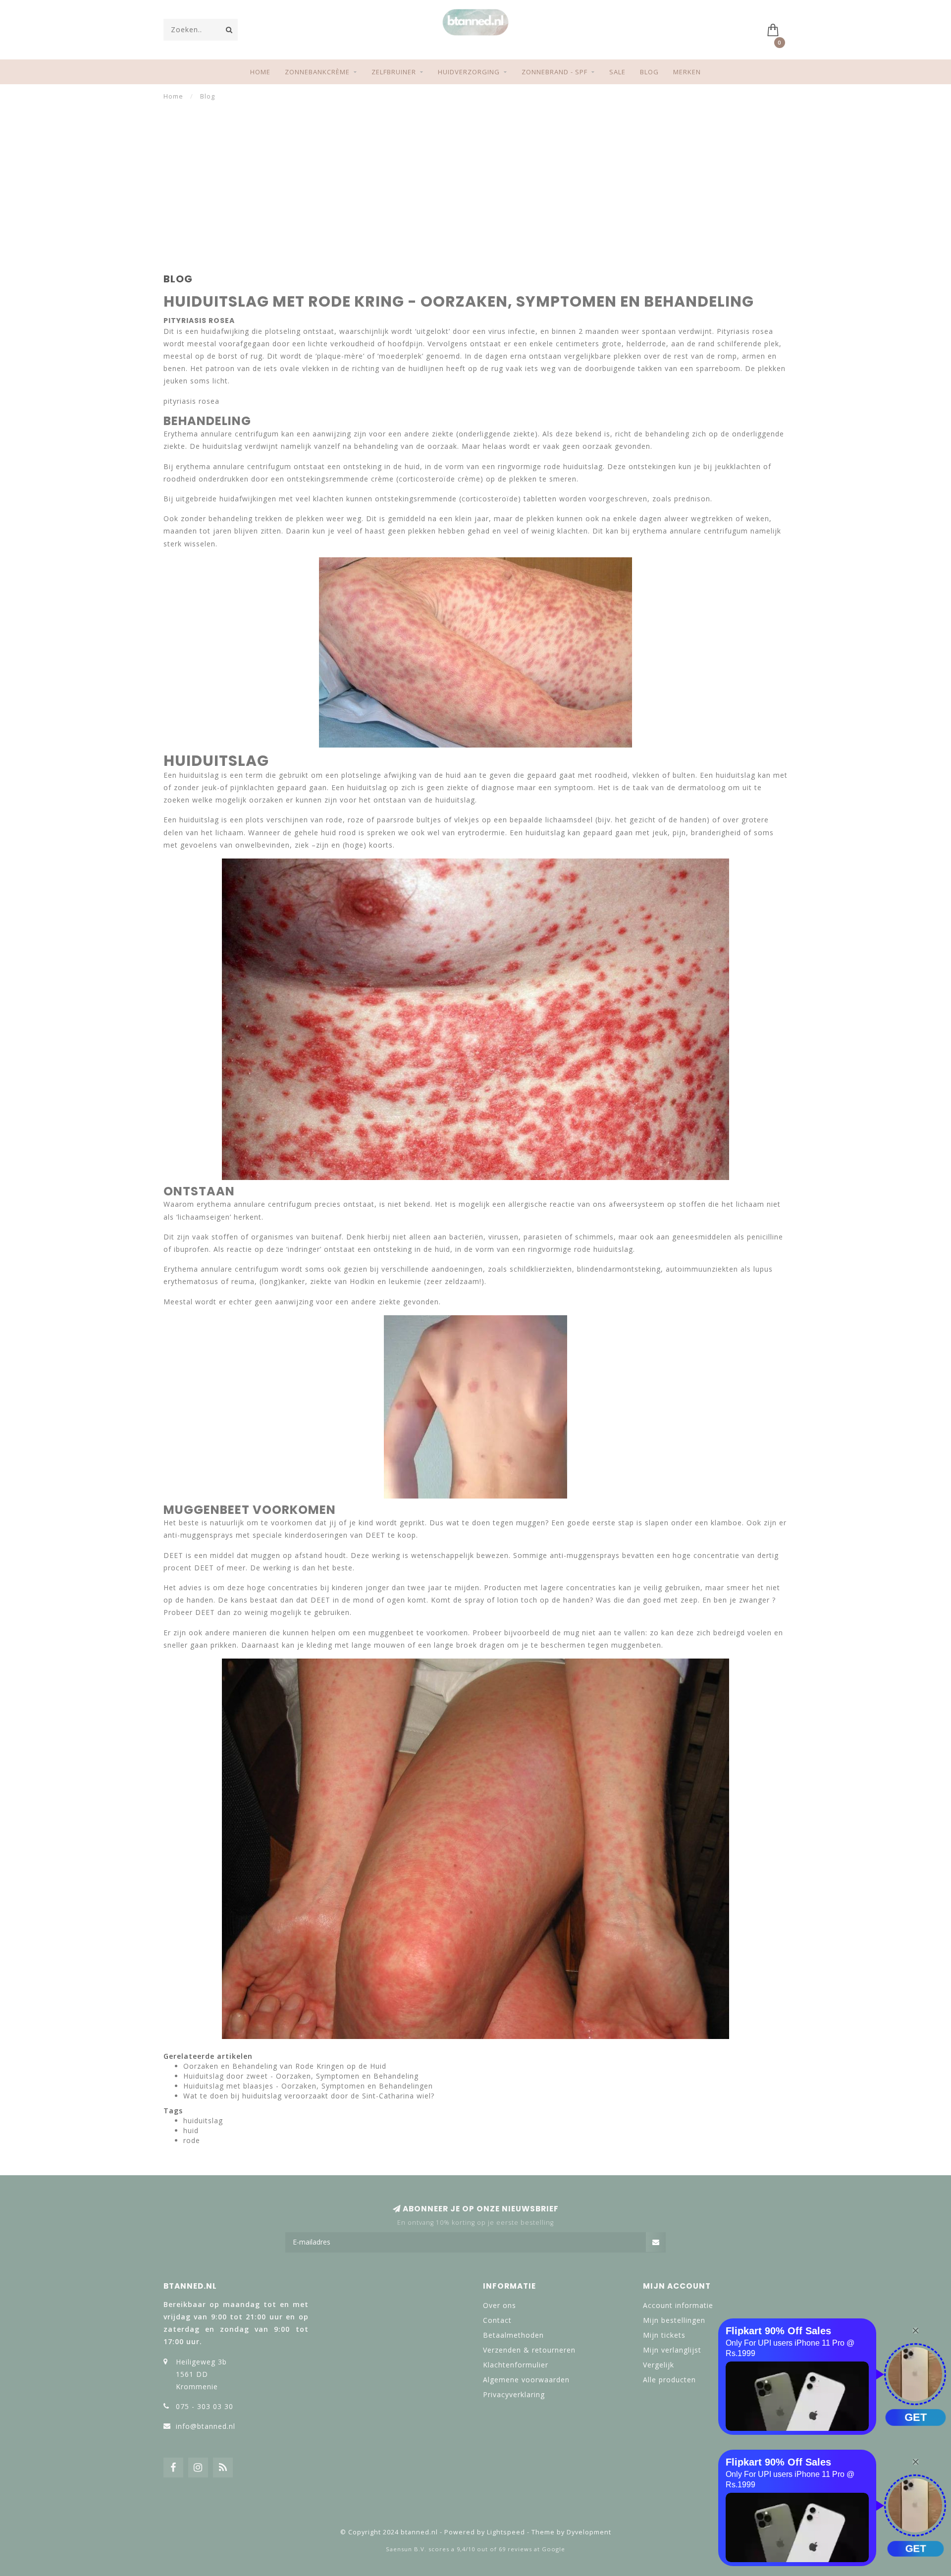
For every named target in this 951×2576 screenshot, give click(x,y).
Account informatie (678, 2305)
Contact (497, 2320)
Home (260, 72)
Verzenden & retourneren (529, 2350)
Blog (649, 72)
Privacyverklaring (514, 2394)
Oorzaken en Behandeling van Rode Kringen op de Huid (285, 2066)
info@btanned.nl (206, 2426)
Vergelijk (659, 2365)
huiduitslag (203, 2120)
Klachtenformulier (516, 2365)
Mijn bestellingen (674, 2320)
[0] (777, 29)
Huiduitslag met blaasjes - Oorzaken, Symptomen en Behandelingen (308, 2086)
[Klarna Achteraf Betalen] (475, 2510)
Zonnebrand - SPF (555, 72)
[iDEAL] (443, 2510)
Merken (687, 72)
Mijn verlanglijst (672, 2350)
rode (192, 2140)
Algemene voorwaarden (526, 2380)
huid (191, 2130)
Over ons (500, 2305)
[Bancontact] (508, 2510)
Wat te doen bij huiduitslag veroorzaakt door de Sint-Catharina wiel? (309, 2096)
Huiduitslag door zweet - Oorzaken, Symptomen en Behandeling (301, 2076)
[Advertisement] (475, 175)
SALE (617, 72)
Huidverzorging (469, 72)
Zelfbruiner (394, 72)
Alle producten (669, 2380)
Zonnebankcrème (317, 72)
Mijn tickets (664, 2335)
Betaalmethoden (513, 2335)
